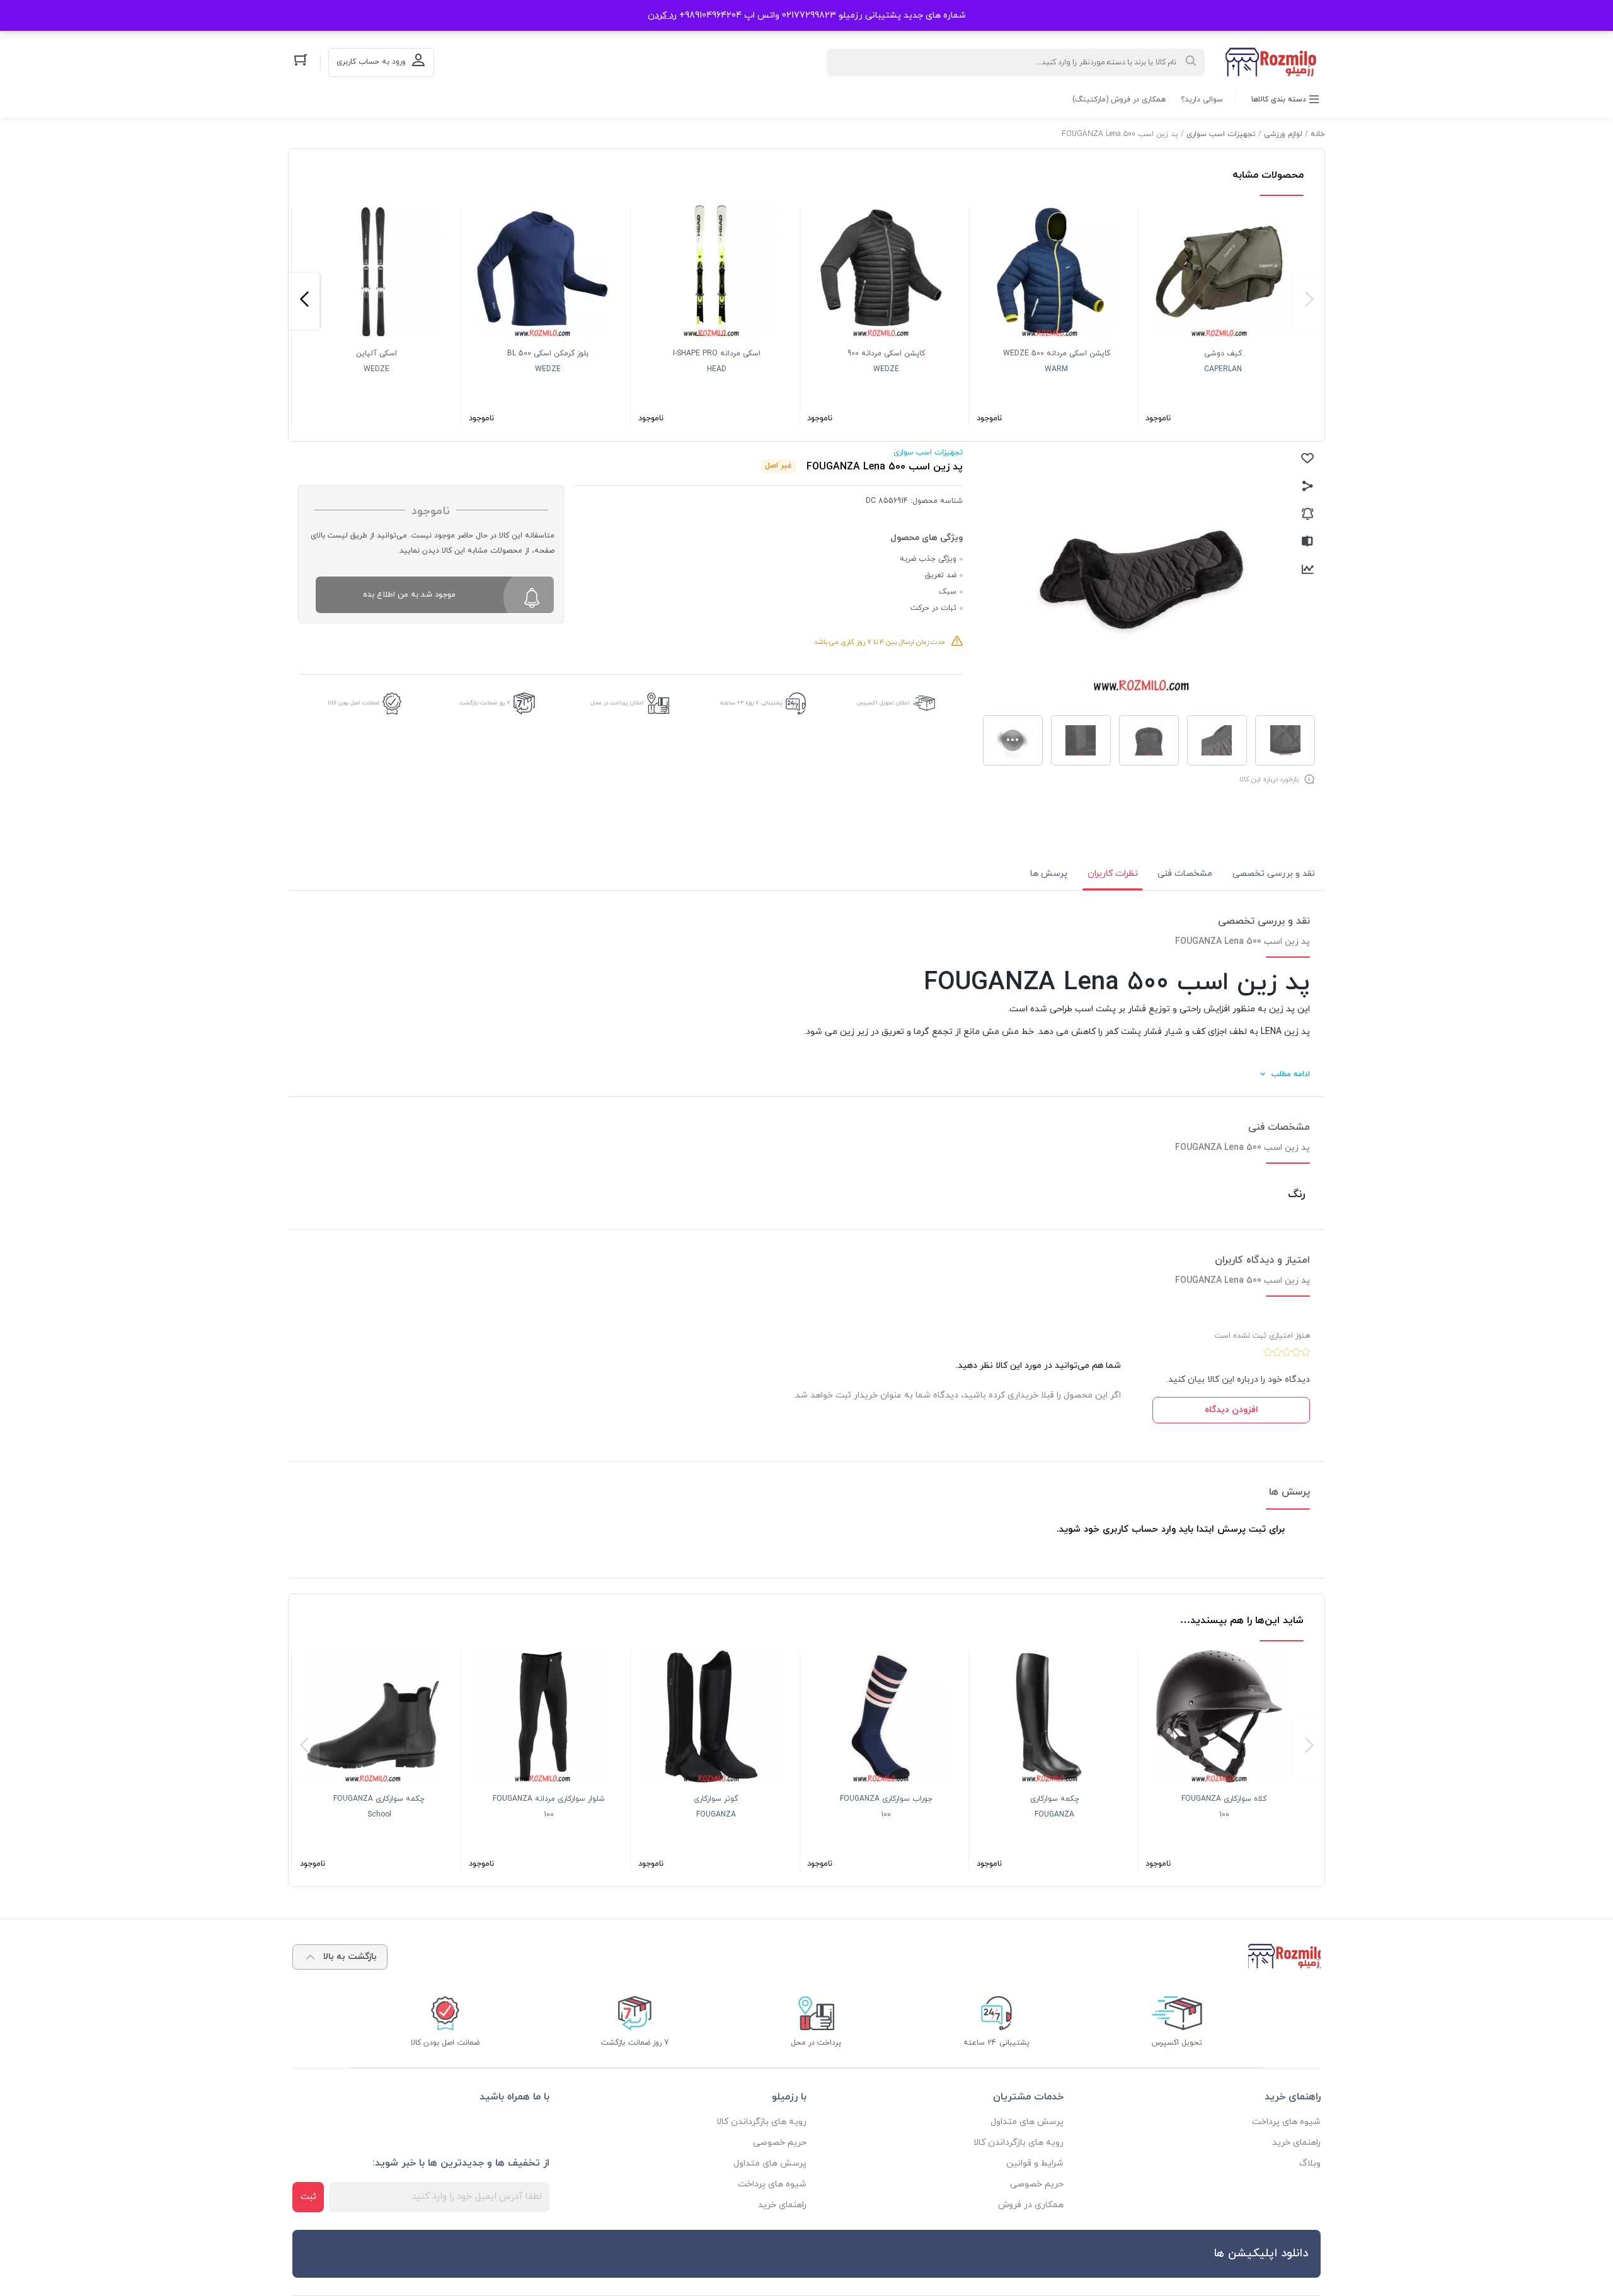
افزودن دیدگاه (1231, 1410)
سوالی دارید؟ (1202, 100)
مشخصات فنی (1185, 874)
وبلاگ (1310, 2163)
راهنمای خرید (1296, 2143)
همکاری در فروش (1031, 2205)
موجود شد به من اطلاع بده (409, 595)
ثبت (308, 2197)
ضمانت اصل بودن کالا (353, 703)
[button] (1309, 301)
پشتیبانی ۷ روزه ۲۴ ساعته (751, 703)
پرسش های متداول (1027, 2122)
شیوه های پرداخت (1286, 2122)
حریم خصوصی (1037, 2184)
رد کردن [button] (662, 15)
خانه (1318, 134)
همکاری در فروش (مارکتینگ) (1119, 100)
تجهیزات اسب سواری (1221, 134)
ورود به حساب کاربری (371, 62)
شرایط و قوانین (1035, 2163)
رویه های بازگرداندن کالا (1019, 2143)
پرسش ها (1049, 874)
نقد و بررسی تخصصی (1274, 874)
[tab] (1274, 874)
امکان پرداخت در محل (617, 703)
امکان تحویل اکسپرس (883, 703)
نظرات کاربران (1113, 874)
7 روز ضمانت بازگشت (485, 703)
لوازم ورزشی (1283, 134)
